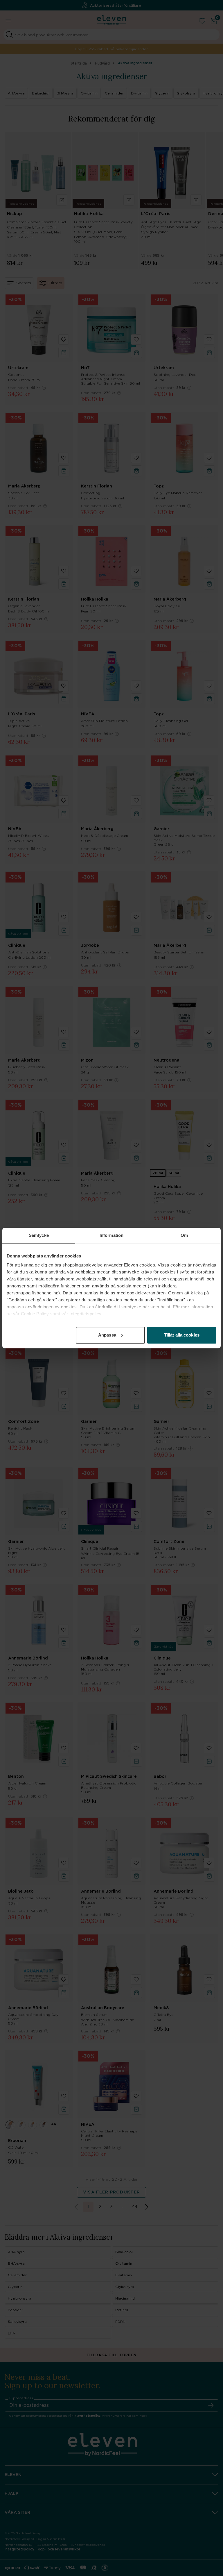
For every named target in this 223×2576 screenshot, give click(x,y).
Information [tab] (111, 1235)
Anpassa (107, 1335)
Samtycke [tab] (39, 1235)
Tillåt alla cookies (182, 1335)
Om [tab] (184, 1235)
